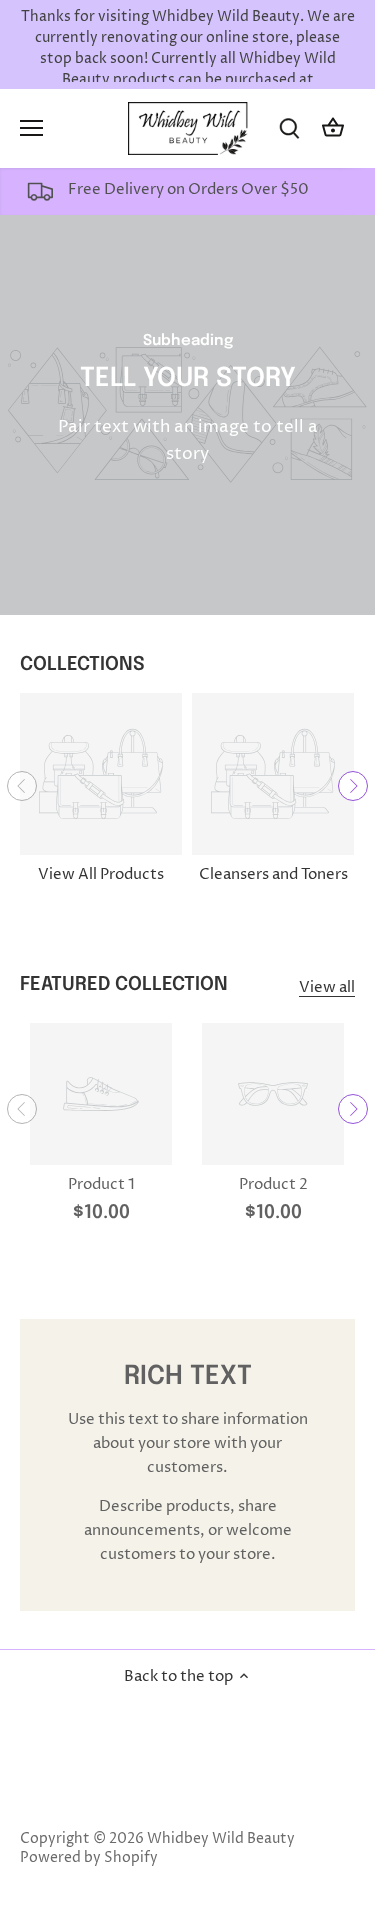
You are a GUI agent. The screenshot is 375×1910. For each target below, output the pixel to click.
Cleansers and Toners (273, 874)
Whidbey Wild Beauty (221, 1839)
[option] (187, 415)
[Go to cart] (333, 128)
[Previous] (22, 786)
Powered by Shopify (89, 1858)
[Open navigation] (31, 128)
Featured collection (124, 984)
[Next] (353, 786)
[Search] (289, 128)
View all (327, 987)
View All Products (101, 874)
